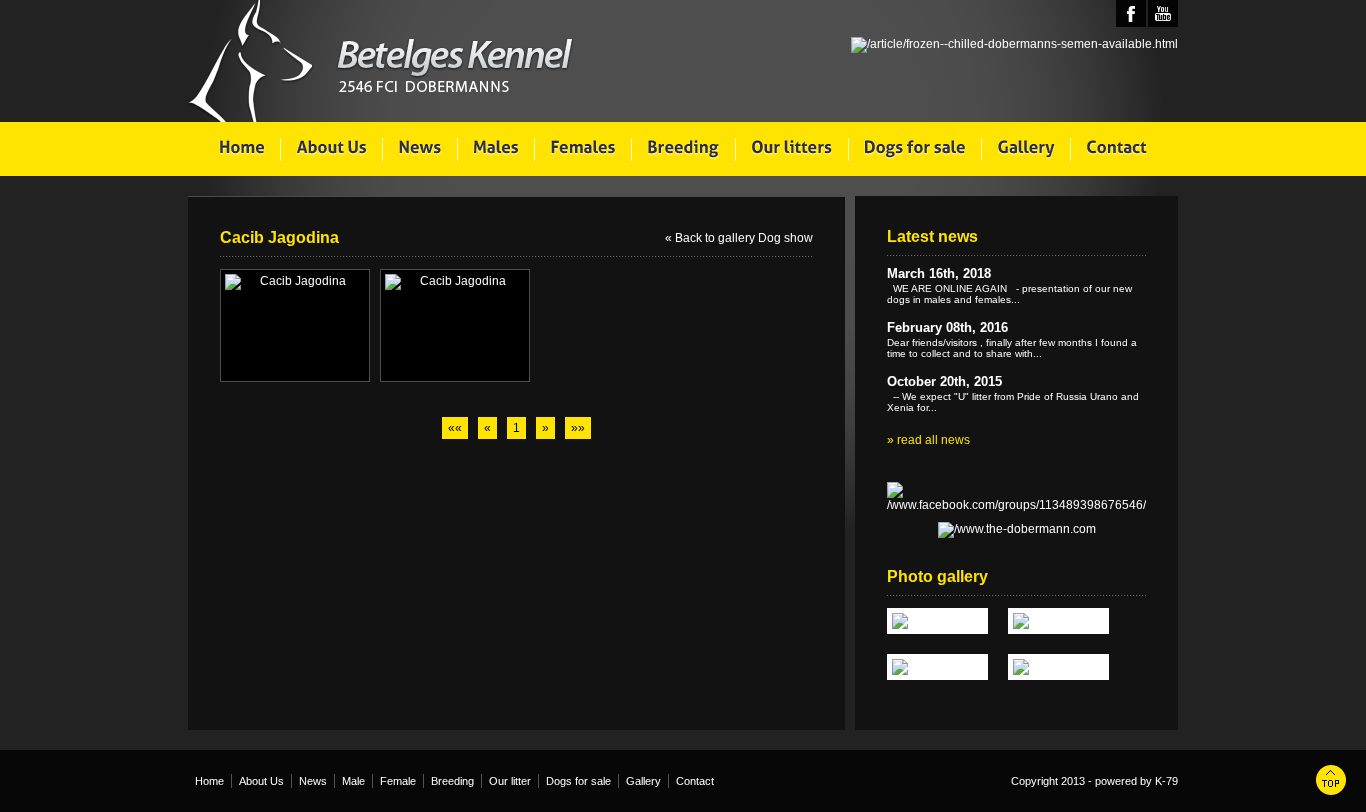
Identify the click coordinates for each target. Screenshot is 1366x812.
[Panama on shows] (937, 667)
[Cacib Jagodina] (295, 282)
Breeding (452, 781)
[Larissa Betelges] (937, 621)
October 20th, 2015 (944, 381)
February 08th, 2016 (947, 327)
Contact (695, 781)
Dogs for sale (578, 781)
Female (398, 781)
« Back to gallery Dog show (739, 238)
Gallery (643, 781)
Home (209, 781)
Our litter (510, 781)
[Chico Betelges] (1058, 667)
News (313, 781)
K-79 (1166, 781)
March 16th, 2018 (939, 273)
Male (353, 781)
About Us (261, 781)
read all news (933, 440)
